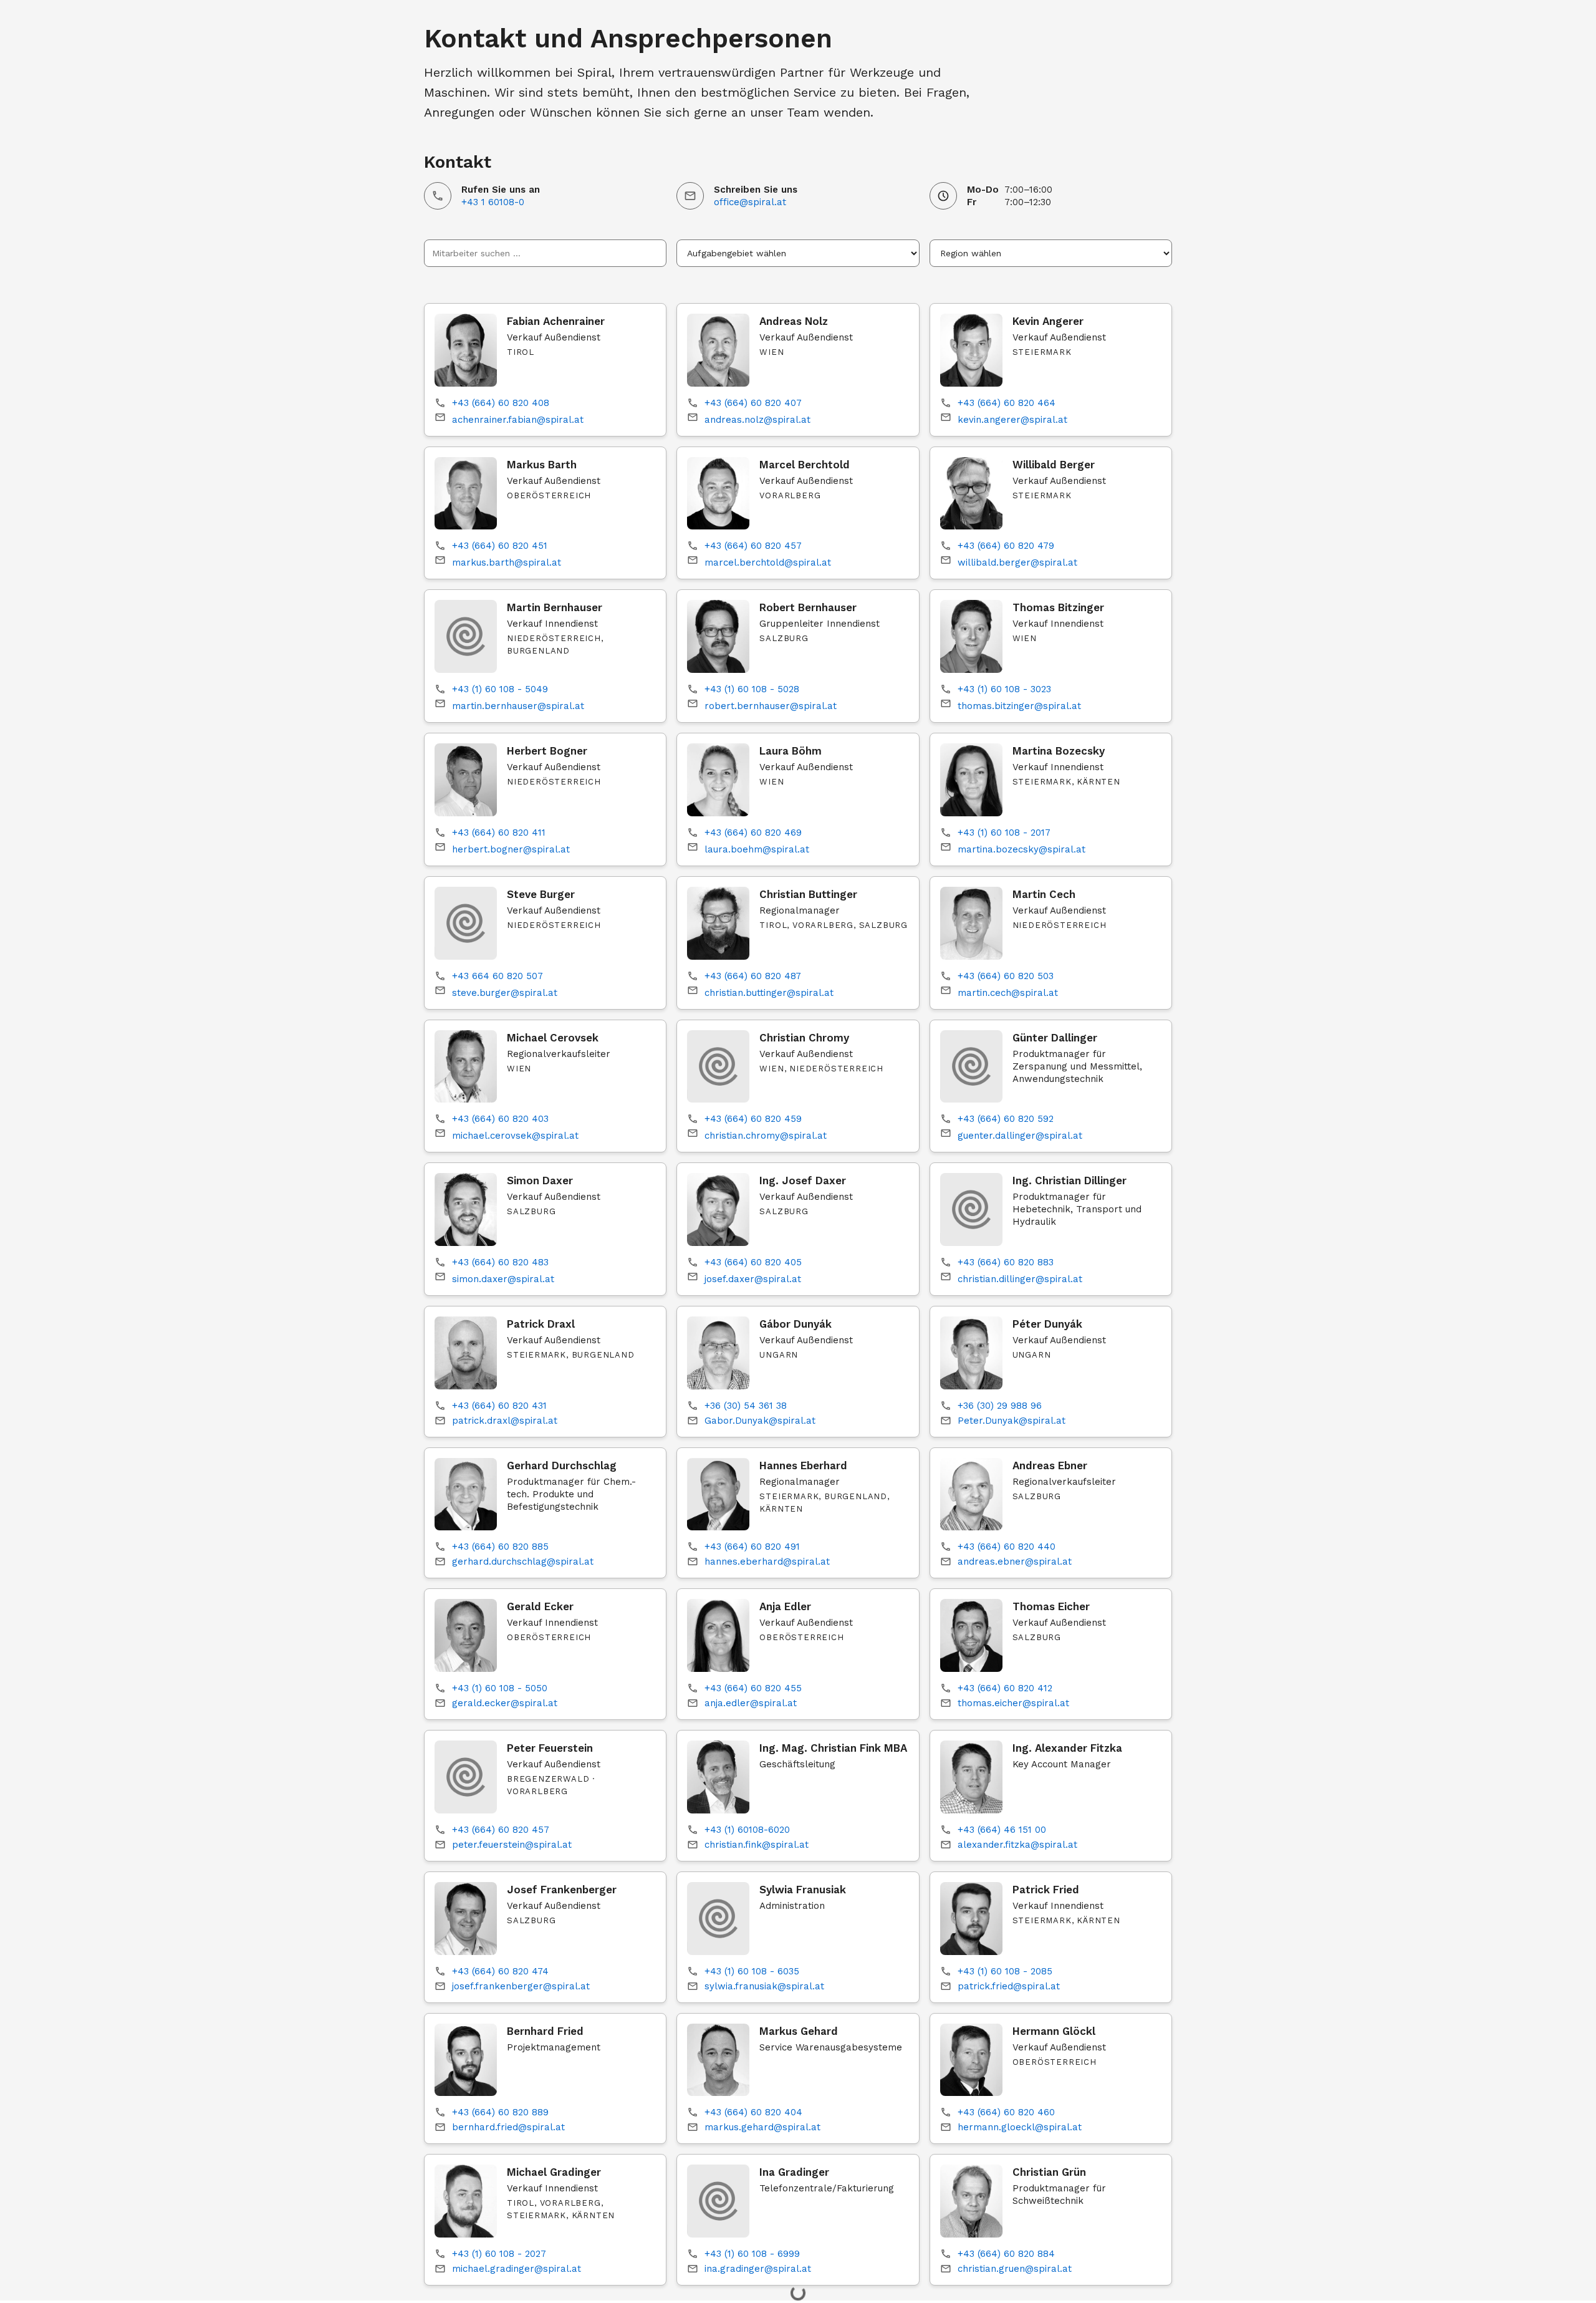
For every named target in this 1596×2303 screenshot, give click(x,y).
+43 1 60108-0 (493, 202)
